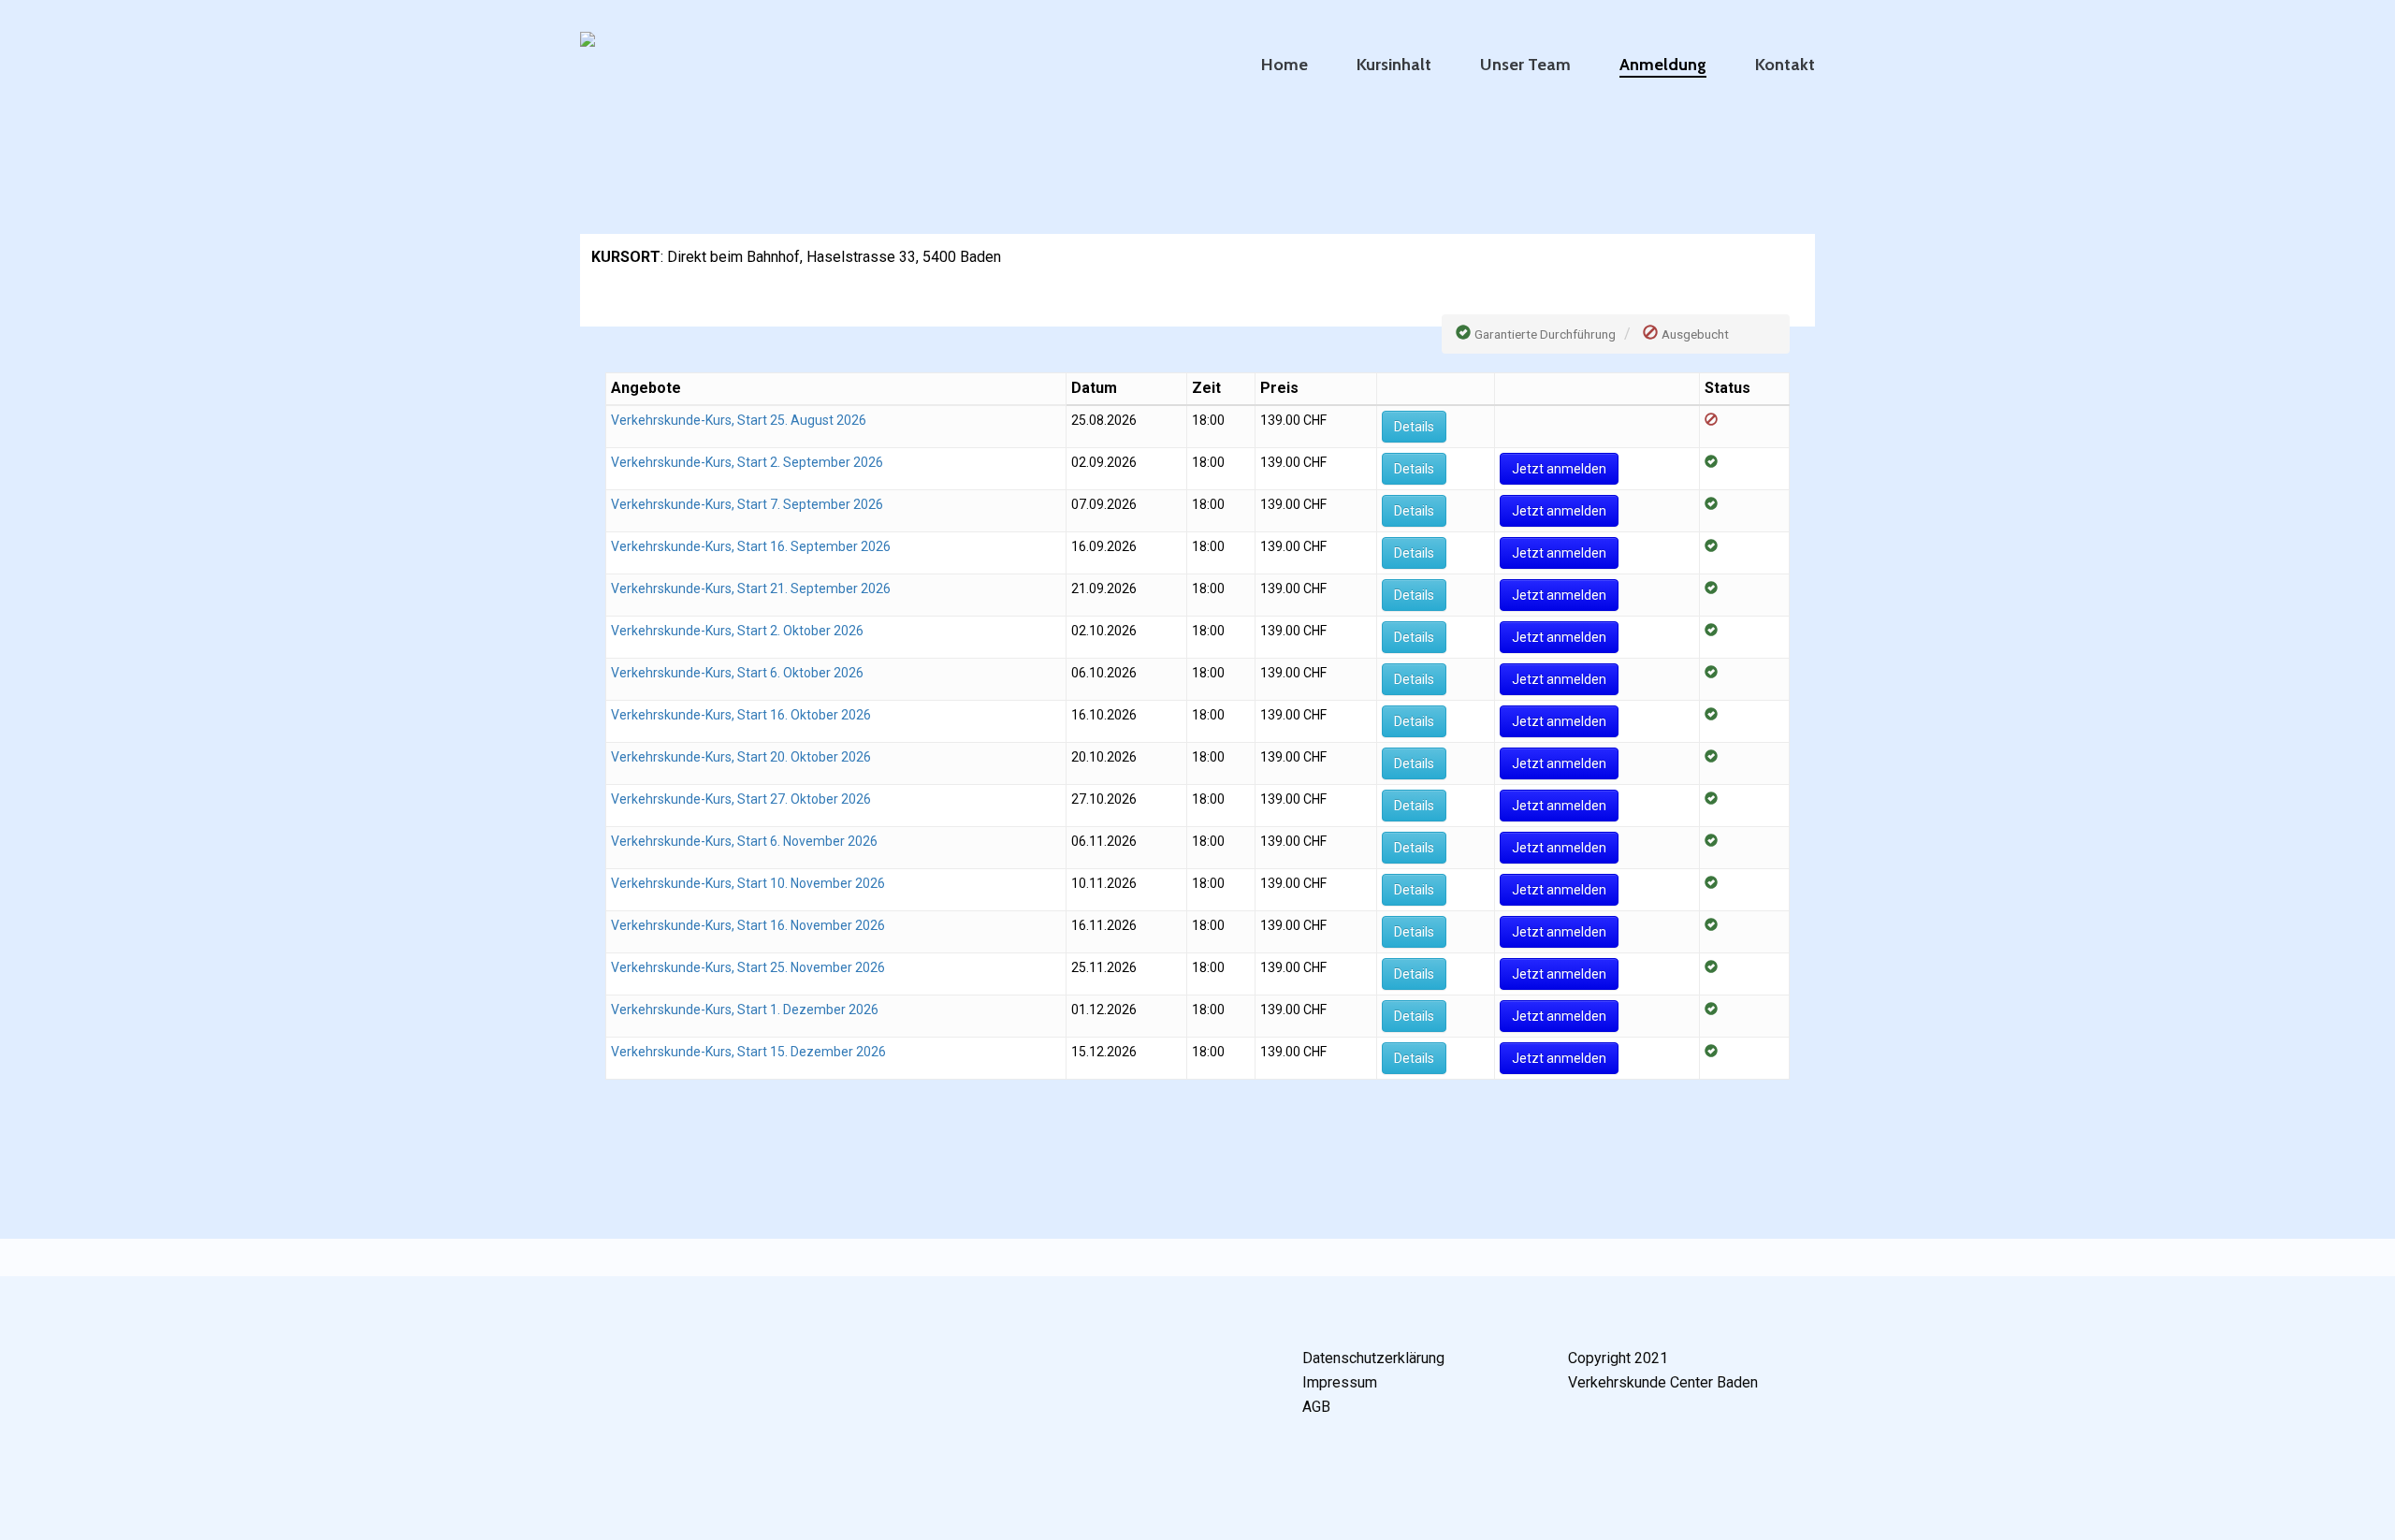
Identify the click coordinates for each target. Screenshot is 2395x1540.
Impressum (1340, 1382)
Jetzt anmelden (1559, 469)
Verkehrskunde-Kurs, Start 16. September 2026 (751, 546)
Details (1414, 427)
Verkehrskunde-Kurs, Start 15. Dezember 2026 (748, 1052)
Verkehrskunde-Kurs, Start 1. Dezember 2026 (745, 1010)
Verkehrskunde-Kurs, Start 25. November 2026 (748, 967)
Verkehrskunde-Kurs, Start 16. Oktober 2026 (741, 715)
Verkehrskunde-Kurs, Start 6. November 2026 (744, 841)
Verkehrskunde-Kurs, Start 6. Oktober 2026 (737, 673)
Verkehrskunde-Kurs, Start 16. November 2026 (748, 925)
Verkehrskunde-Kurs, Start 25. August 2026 (739, 420)
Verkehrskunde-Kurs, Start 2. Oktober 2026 (737, 631)
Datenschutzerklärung (1373, 1358)
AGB (1316, 1407)
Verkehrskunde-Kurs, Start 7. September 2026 (747, 504)
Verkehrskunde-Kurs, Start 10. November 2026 (748, 883)
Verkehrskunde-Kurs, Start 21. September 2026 (751, 588)
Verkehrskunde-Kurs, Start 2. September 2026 (747, 462)
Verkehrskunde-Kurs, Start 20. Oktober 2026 (741, 757)
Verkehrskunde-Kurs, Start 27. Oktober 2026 (741, 799)
